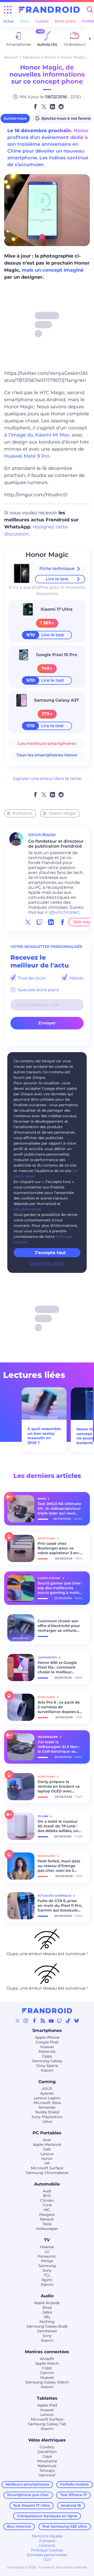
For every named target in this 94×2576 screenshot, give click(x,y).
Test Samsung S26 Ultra (64, 2526)
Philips (47, 2261)
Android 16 (71, 2505)
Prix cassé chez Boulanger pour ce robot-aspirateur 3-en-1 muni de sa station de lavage (59, 1548)
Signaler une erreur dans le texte (47, 779)
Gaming (47, 2082)
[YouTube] (51, 2021)
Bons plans (65, 21)
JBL (47, 2317)
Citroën (47, 2200)
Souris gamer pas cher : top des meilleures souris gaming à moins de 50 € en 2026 (60, 1588)
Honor (50, 57)
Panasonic (47, 2256)
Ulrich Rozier (42, 835)
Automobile (47, 2184)
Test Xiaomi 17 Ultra (31, 2505)
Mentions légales (47, 2536)
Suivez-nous (15, 118)
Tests (25, 21)
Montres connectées (47, 2352)
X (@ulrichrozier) (62, 912)
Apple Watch (47, 2363)
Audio (47, 2296)
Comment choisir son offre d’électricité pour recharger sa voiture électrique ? (59, 1626)
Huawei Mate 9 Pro (27, 456)
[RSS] (43, 2021)
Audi (47, 2191)
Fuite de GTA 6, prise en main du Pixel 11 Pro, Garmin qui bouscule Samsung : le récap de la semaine (60, 1905)
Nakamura (47, 2466)
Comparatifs (48, 1657)
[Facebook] (34, 2021)
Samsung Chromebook (47, 2173)
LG (47, 2252)
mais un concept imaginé (53, 270)
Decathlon (47, 2452)
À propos (47, 2541)
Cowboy (47, 2447)
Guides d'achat (49, 1578)
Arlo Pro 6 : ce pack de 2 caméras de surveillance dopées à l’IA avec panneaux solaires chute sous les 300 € (59, 1707)
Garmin (47, 2373)
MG (47, 2210)
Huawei (47, 2047)
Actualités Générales (55, 1896)
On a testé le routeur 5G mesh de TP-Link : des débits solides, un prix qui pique (58, 1826)
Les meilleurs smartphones (47, 744)
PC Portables (47, 2133)
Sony (47, 2270)
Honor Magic (47, 555)
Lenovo (47, 2154)
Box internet (19, 2526)
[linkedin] (51, 922)
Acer (47, 2140)
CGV (47, 2560)
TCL (47, 2275)
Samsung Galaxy (47, 2061)
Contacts (47, 2545)
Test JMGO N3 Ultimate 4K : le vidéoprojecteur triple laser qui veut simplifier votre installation (59, 1508)
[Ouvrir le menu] (8, 10)
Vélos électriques (47, 2440)
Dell (47, 2149)
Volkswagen (47, 2229)
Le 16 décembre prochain (39, 131)
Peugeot (47, 2214)
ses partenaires (27, 1209)
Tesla (47, 2224)
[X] (17, 2021)
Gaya (47, 2456)
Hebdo (76, 978)
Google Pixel (47, 2042)
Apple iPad (47, 2405)
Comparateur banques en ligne (47, 2516)
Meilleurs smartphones (27, 2484)
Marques (31, 57)
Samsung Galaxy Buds (47, 2326)
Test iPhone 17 (74, 2495)
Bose (47, 2307)
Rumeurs (22, 813)
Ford (47, 2205)
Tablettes (47, 2398)
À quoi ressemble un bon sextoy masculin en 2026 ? (44, 1436)
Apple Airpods (47, 2303)
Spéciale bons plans (38, 990)
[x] (28, 922)
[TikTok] (68, 2021)
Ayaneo (47, 2093)
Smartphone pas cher (28, 2495)
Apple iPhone (47, 2037)
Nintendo (47, 2107)
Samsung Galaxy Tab (47, 2424)
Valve (47, 2122)
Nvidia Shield (47, 2112)
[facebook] (62, 922)
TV (47, 2240)
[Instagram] (26, 2021)
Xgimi (47, 2280)
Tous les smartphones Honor (47, 755)
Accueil (11, 57)
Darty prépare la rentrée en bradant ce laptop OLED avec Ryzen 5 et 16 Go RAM (59, 1786)
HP (47, 2163)
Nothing (47, 2322)
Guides (42, 21)
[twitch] (39, 922)
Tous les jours (31, 978)
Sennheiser (47, 2331)
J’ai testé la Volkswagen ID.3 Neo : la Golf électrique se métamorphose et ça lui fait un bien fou (58, 1747)
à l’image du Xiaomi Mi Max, (37, 435)
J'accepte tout (50, 1253)
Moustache (47, 2461)
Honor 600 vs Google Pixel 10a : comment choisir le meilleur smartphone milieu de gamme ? (59, 1667)
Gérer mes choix (47, 1263)
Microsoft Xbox (47, 2103)
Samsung (47, 2266)
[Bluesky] (77, 2021)
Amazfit (47, 2359)
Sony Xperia (47, 2066)
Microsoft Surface (47, 2168)
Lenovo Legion (47, 2098)
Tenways (47, 2470)
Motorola (47, 2052)
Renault (47, 2219)
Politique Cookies (47, 2550)
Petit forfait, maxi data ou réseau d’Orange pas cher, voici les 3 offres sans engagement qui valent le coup (59, 1866)
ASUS (47, 2089)
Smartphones (47, 2030)
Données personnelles (47, 2555)
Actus (8, 21)
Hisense (47, 2247)
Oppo (47, 2056)
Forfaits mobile (74, 2484)
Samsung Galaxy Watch (47, 2382)
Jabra (47, 2312)
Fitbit (47, 2368)
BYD (47, 2196)
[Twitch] (60, 2021)
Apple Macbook (47, 2144)
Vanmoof (47, 2475)
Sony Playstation (47, 2117)
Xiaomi (47, 2070)
